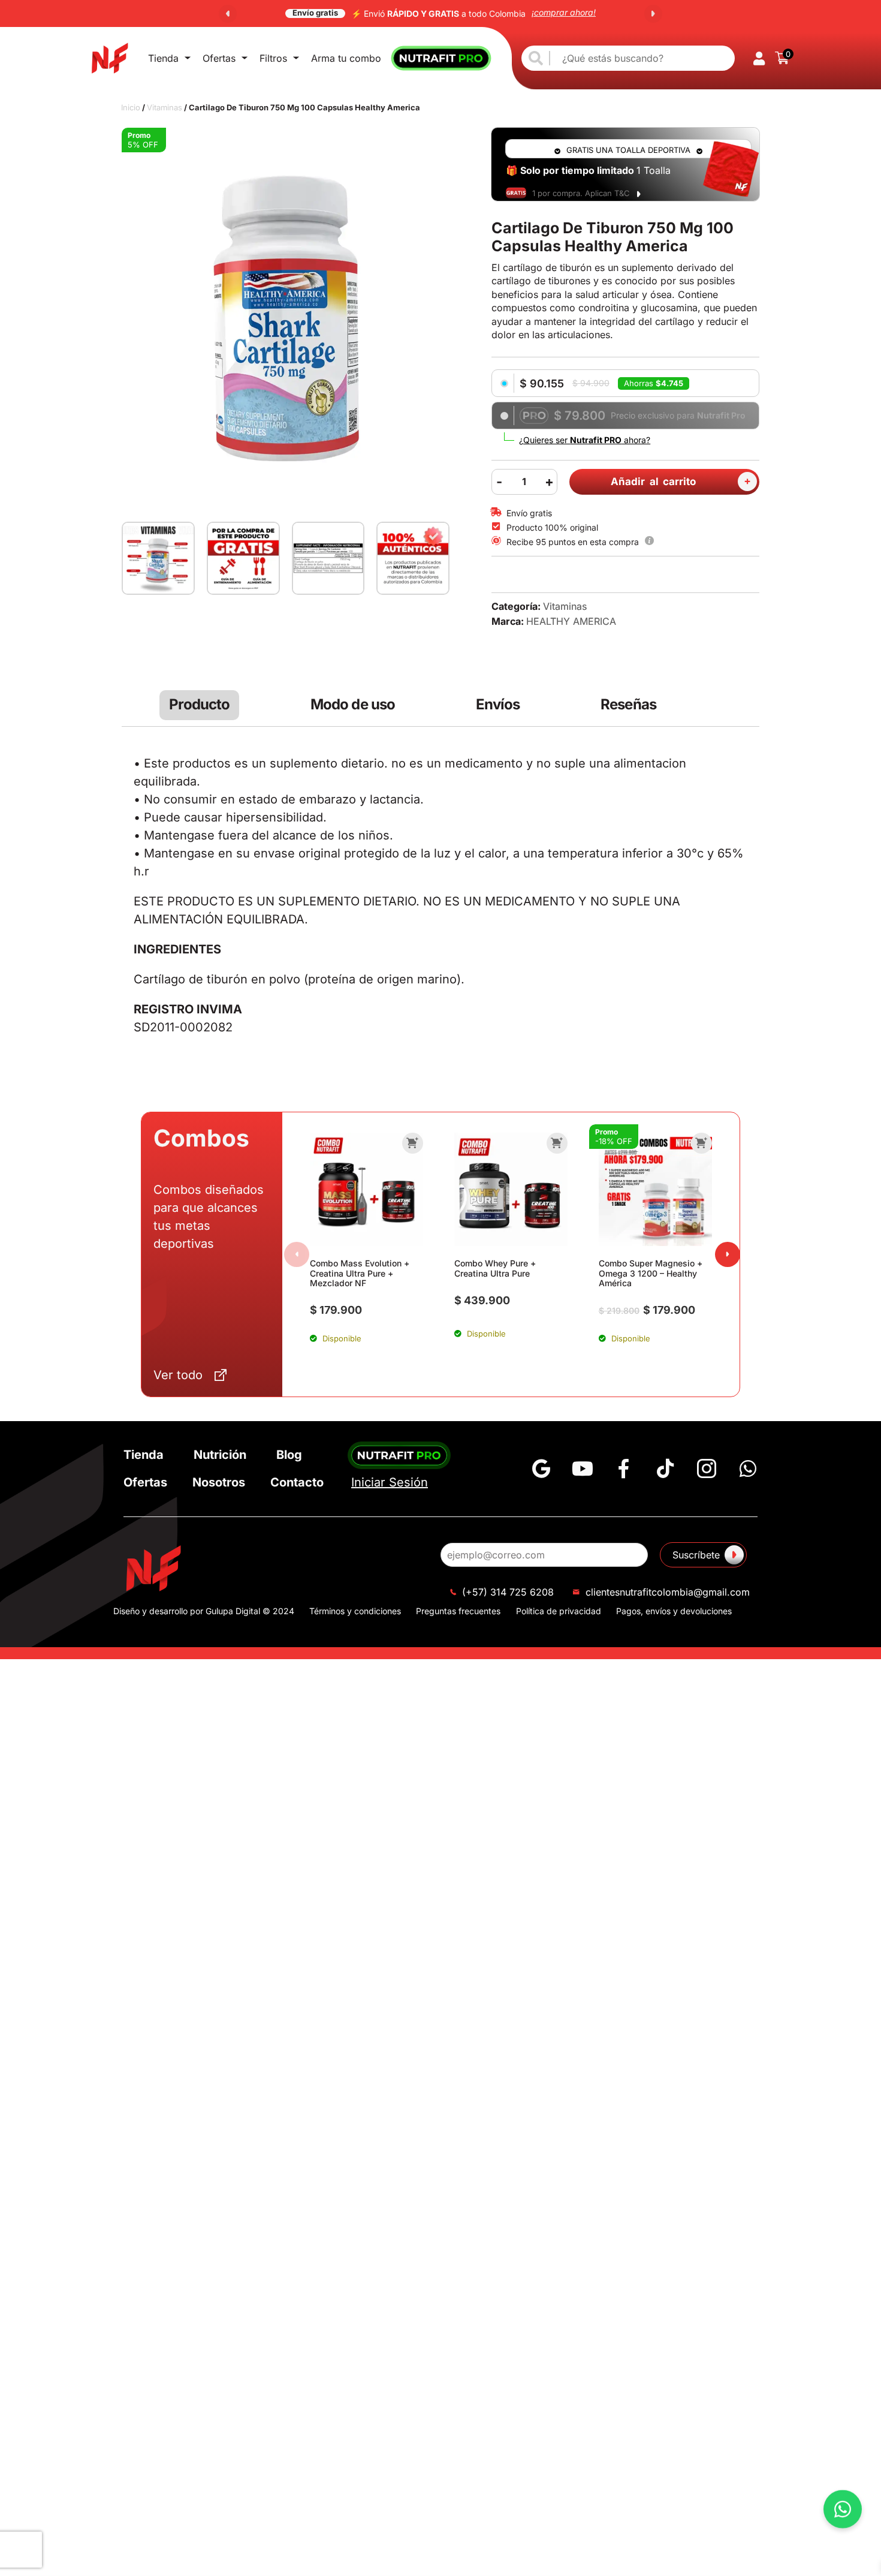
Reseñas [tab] (628, 705)
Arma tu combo (346, 58)
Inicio (131, 107)
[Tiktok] (665, 1468)
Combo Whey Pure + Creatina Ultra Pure (495, 1268)
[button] (228, 14)
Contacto (297, 1482)
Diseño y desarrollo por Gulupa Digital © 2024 (204, 1611)
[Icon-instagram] (707, 1468)
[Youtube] (583, 1468)
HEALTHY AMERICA (571, 621)
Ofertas (219, 58)
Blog (289, 1455)
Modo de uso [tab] (353, 705)
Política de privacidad (559, 1611)
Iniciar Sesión (390, 1482)
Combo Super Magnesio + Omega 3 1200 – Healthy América (651, 1273)
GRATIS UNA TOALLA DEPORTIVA (628, 150)
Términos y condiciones (355, 1611)
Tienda (163, 58)
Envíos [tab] (498, 705)
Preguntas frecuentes (458, 1611)
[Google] (541, 1468)
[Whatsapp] (748, 1468)
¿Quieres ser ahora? (585, 440)
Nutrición (220, 1455)
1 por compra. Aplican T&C (581, 193)
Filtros (273, 58)
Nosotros (219, 1482)
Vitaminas (165, 107)
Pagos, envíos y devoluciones (674, 1611)
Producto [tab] (199, 705)
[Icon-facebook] (624, 1468)
